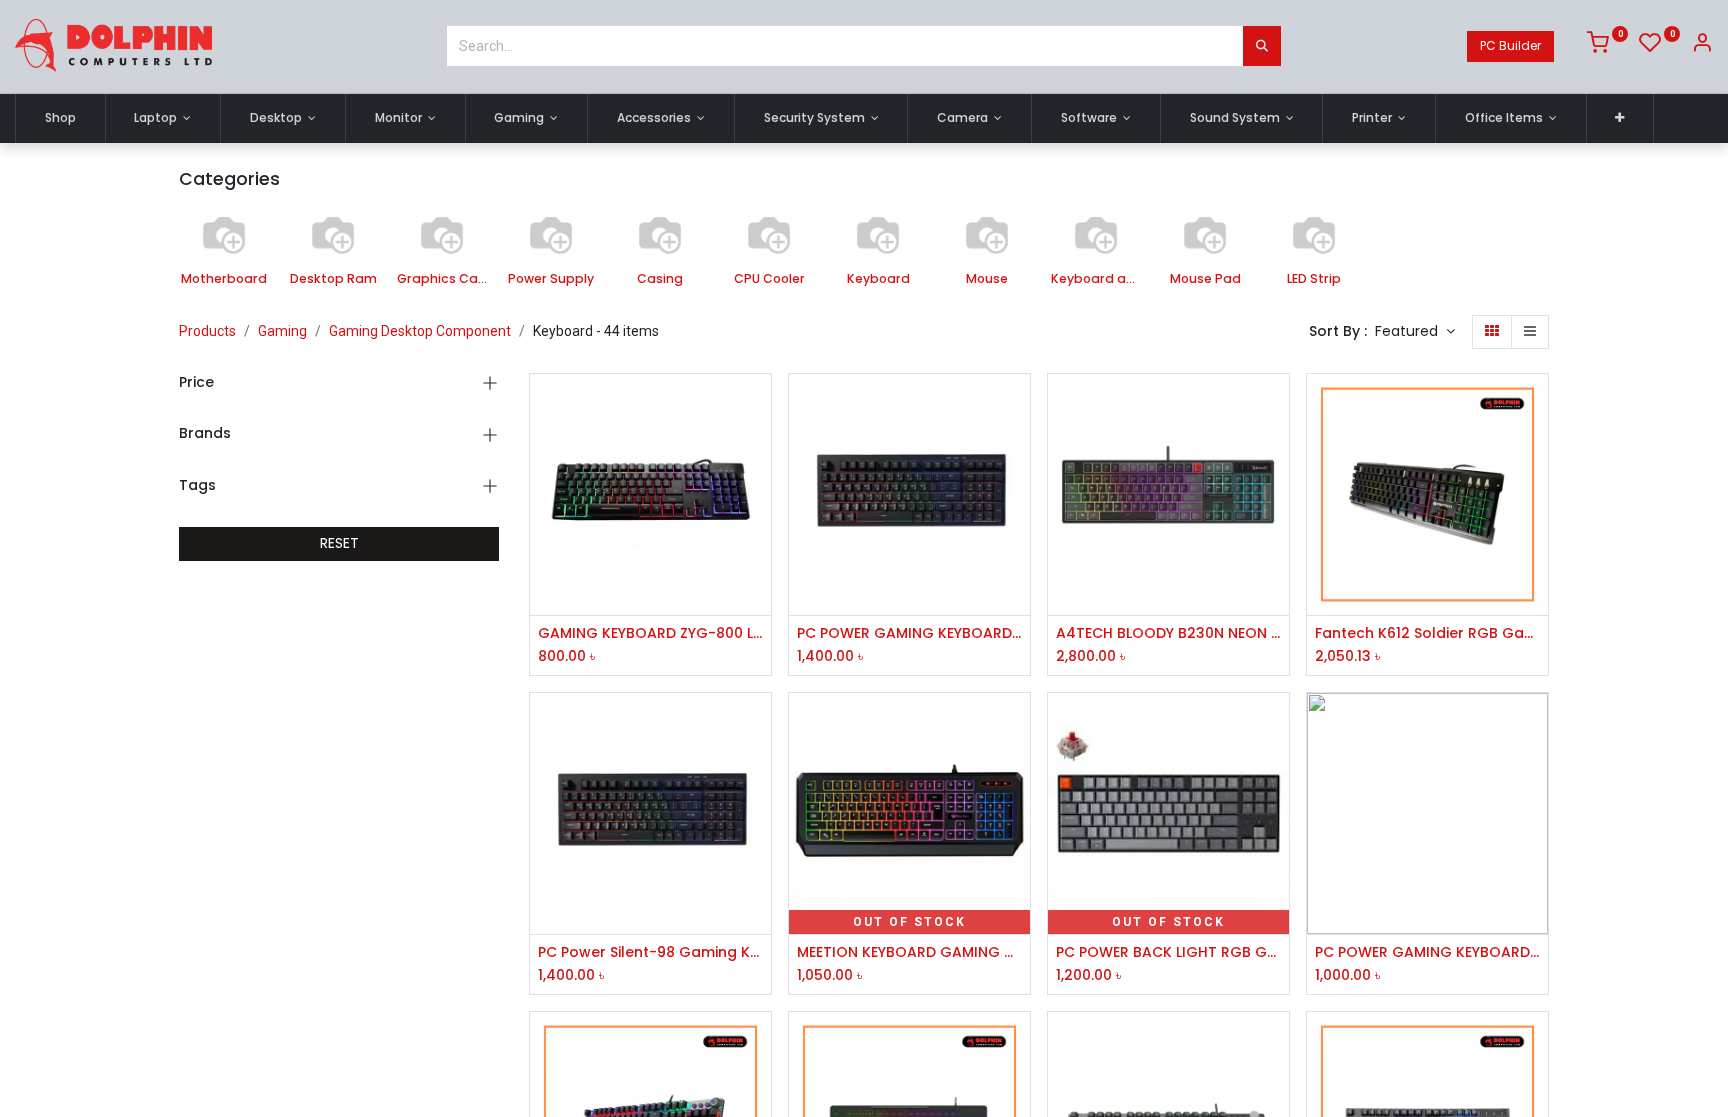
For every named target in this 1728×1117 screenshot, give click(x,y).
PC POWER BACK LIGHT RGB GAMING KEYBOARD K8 (1168, 952)
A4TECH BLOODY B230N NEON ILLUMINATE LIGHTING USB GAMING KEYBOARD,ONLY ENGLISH (1168, 633)
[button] (1620, 118)
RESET (339, 543)
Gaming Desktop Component (420, 331)
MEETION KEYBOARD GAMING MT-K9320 (909, 952)
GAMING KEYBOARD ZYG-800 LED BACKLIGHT (650, 633)
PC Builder (1510, 45)
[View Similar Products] (758, 541)
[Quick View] (758, 406)
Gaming (282, 331)
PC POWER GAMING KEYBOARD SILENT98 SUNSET (909, 633)
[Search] (1262, 46)
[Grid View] (1492, 332)
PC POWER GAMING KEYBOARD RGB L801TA (1427, 952)
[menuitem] (60, 118)
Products (207, 331)
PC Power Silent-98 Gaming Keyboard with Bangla (650, 952)
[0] (1607, 46)
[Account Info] (1702, 46)
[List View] (1530, 332)
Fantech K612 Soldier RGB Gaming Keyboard (1427, 633)
